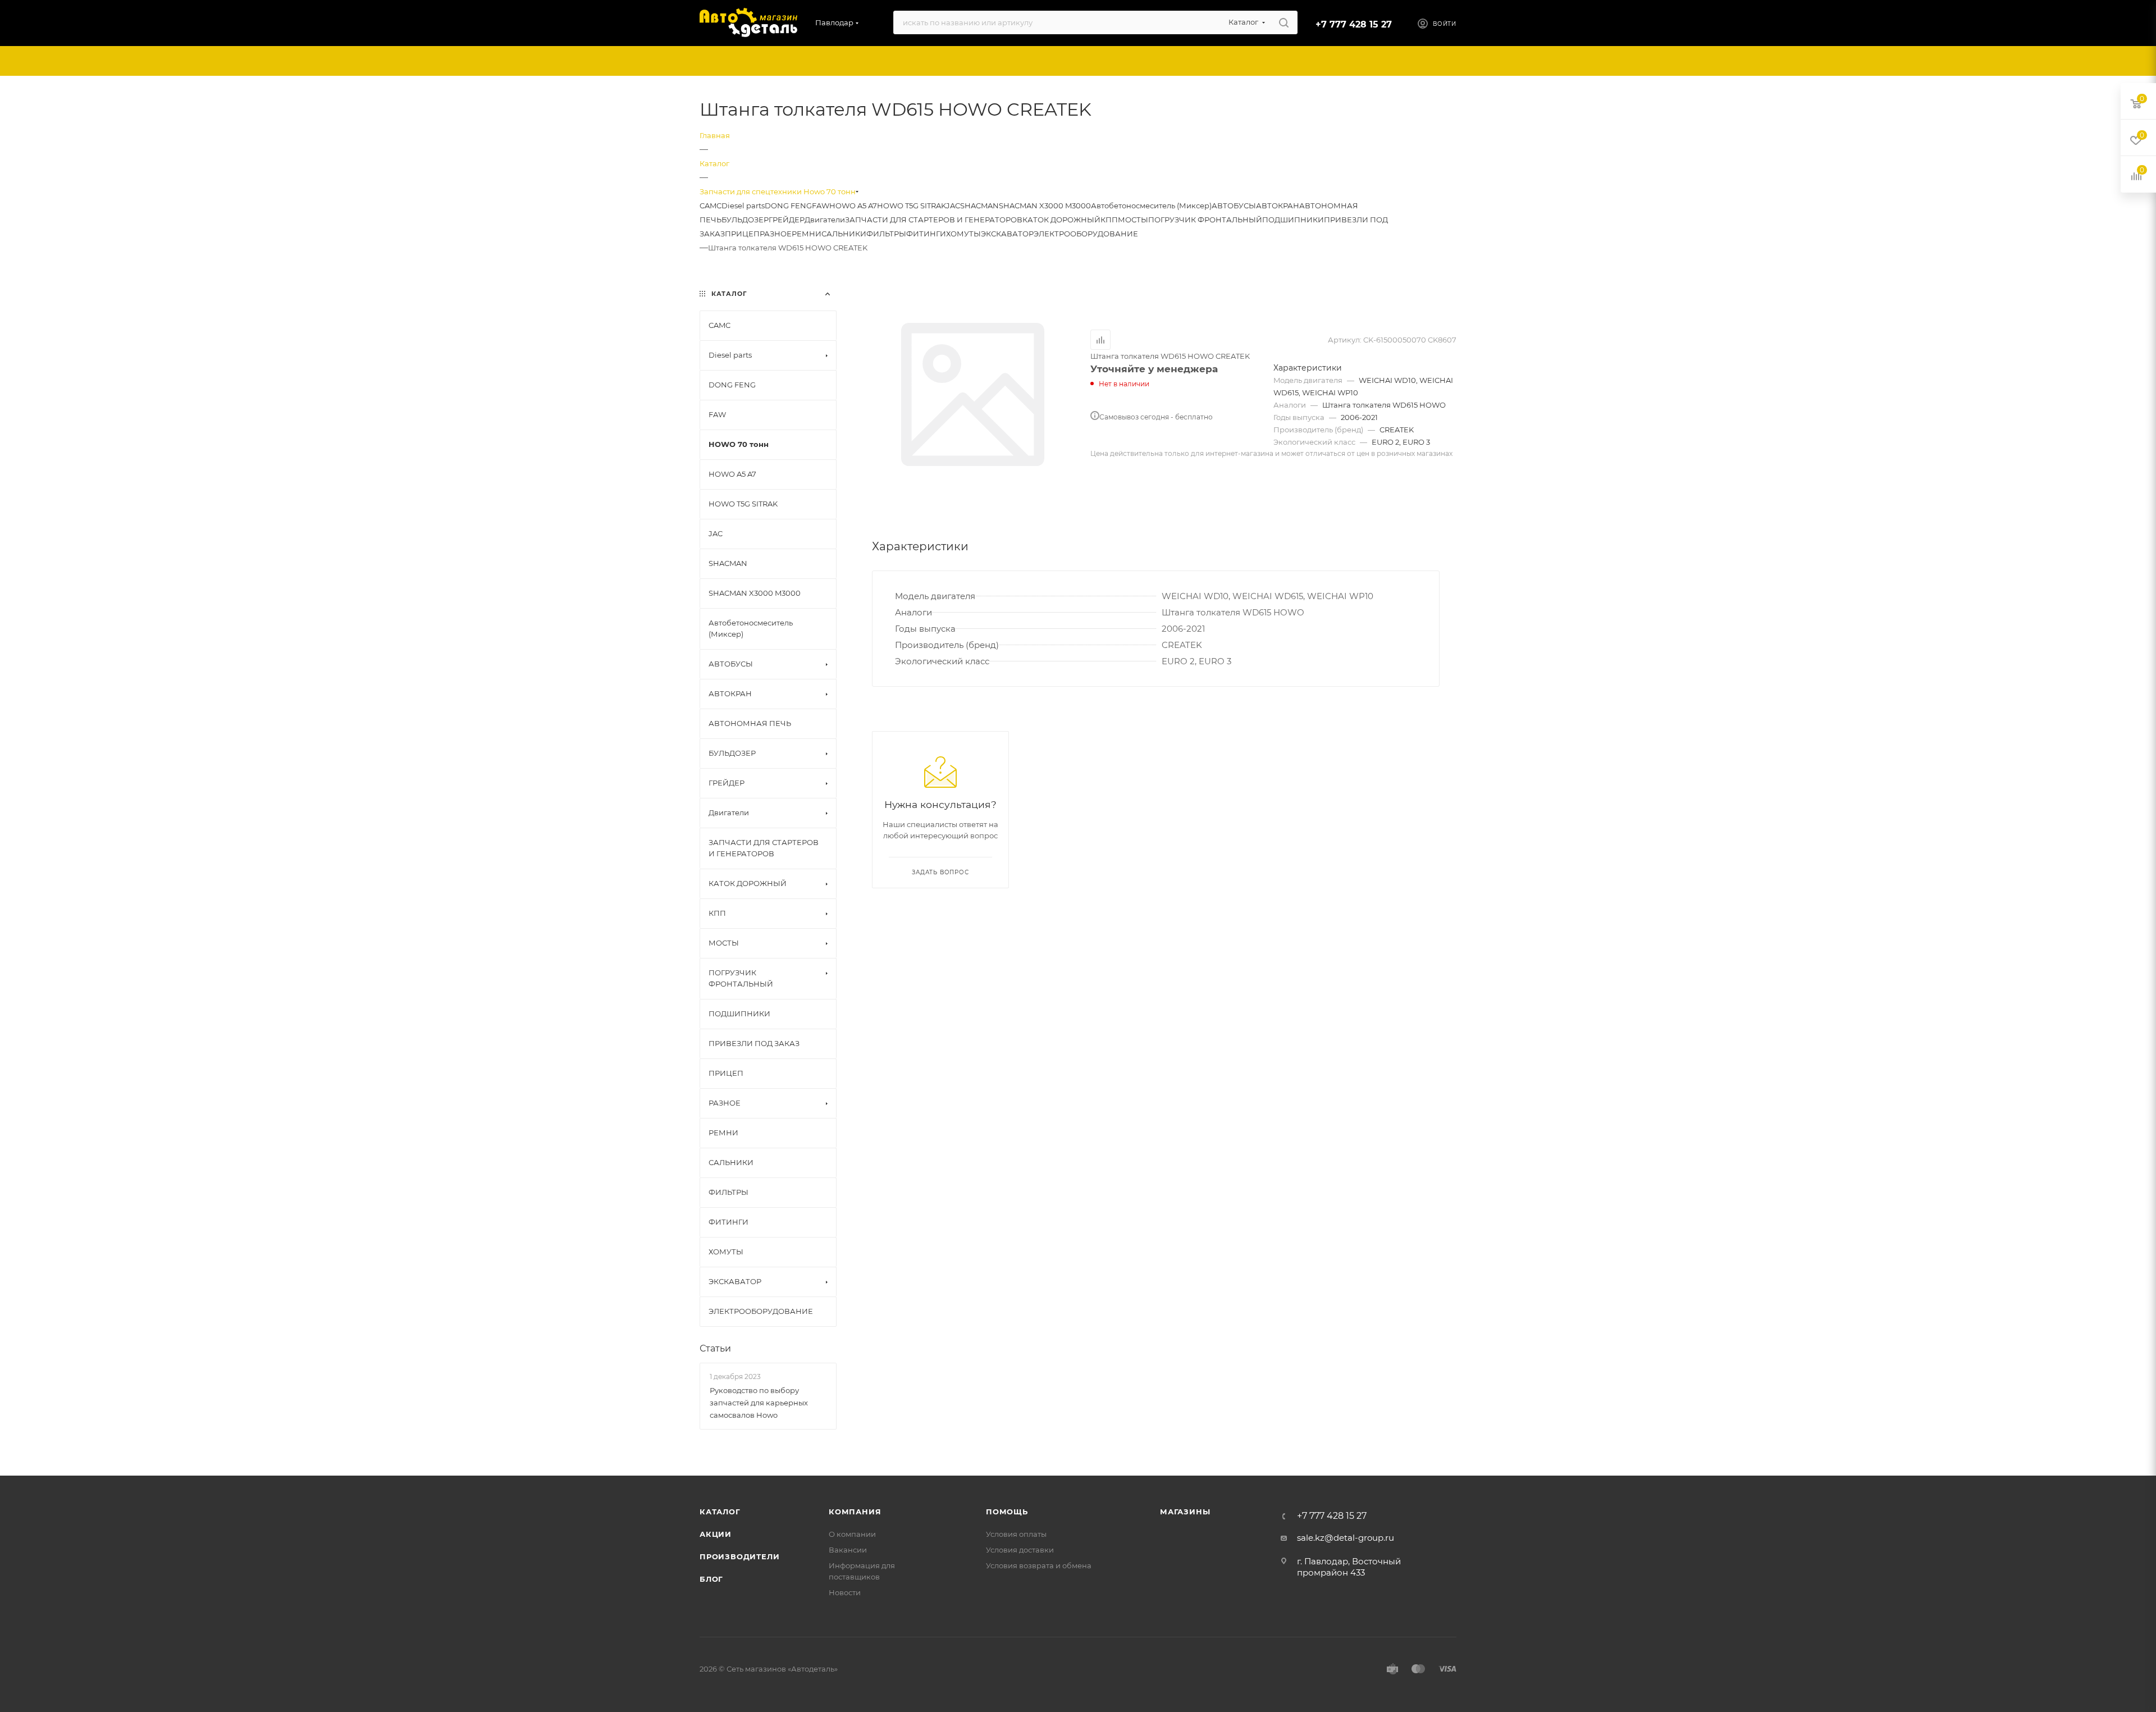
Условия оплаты (1016, 1534)
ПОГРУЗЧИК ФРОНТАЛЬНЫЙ (1205, 220)
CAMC (711, 206)
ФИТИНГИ (926, 234)
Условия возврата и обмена (1039, 1565)
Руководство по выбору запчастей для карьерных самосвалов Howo (759, 1403)
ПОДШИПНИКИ (1293, 220)
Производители (739, 1556)
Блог (711, 1579)
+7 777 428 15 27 (1354, 24)
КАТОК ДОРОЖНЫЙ (1061, 220)
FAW (821, 206)
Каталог (720, 1512)
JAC (953, 206)
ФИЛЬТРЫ (886, 234)
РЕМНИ (807, 234)
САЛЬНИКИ (844, 234)
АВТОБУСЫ (1234, 206)
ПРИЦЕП (742, 234)
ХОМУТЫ (963, 234)
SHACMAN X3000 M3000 (1045, 206)
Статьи (715, 1348)
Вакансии (848, 1550)
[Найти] (1284, 22)
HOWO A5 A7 (853, 206)
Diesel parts (743, 206)
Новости (845, 1592)
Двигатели (825, 220)
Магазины (1185, 1512)
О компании (852, 1534)
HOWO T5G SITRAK (912, 206)
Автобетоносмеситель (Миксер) (1151, 206)
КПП (1109, 220)
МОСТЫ (1133, 220)
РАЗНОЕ (776, 234)
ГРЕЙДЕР (787, 220)
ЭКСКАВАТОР (1007, 234)
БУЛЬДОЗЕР (745, 220)
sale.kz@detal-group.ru (1346, 1538)
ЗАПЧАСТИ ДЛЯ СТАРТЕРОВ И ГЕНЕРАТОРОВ (934, 220)
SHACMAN (979, 206)
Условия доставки (1020, 1550)
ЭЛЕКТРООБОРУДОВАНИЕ (1086, 234)
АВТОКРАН (1278, 206)
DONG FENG (788, 206)
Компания (855, 1512)
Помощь (1007, 1512)
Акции (716, 1534)
